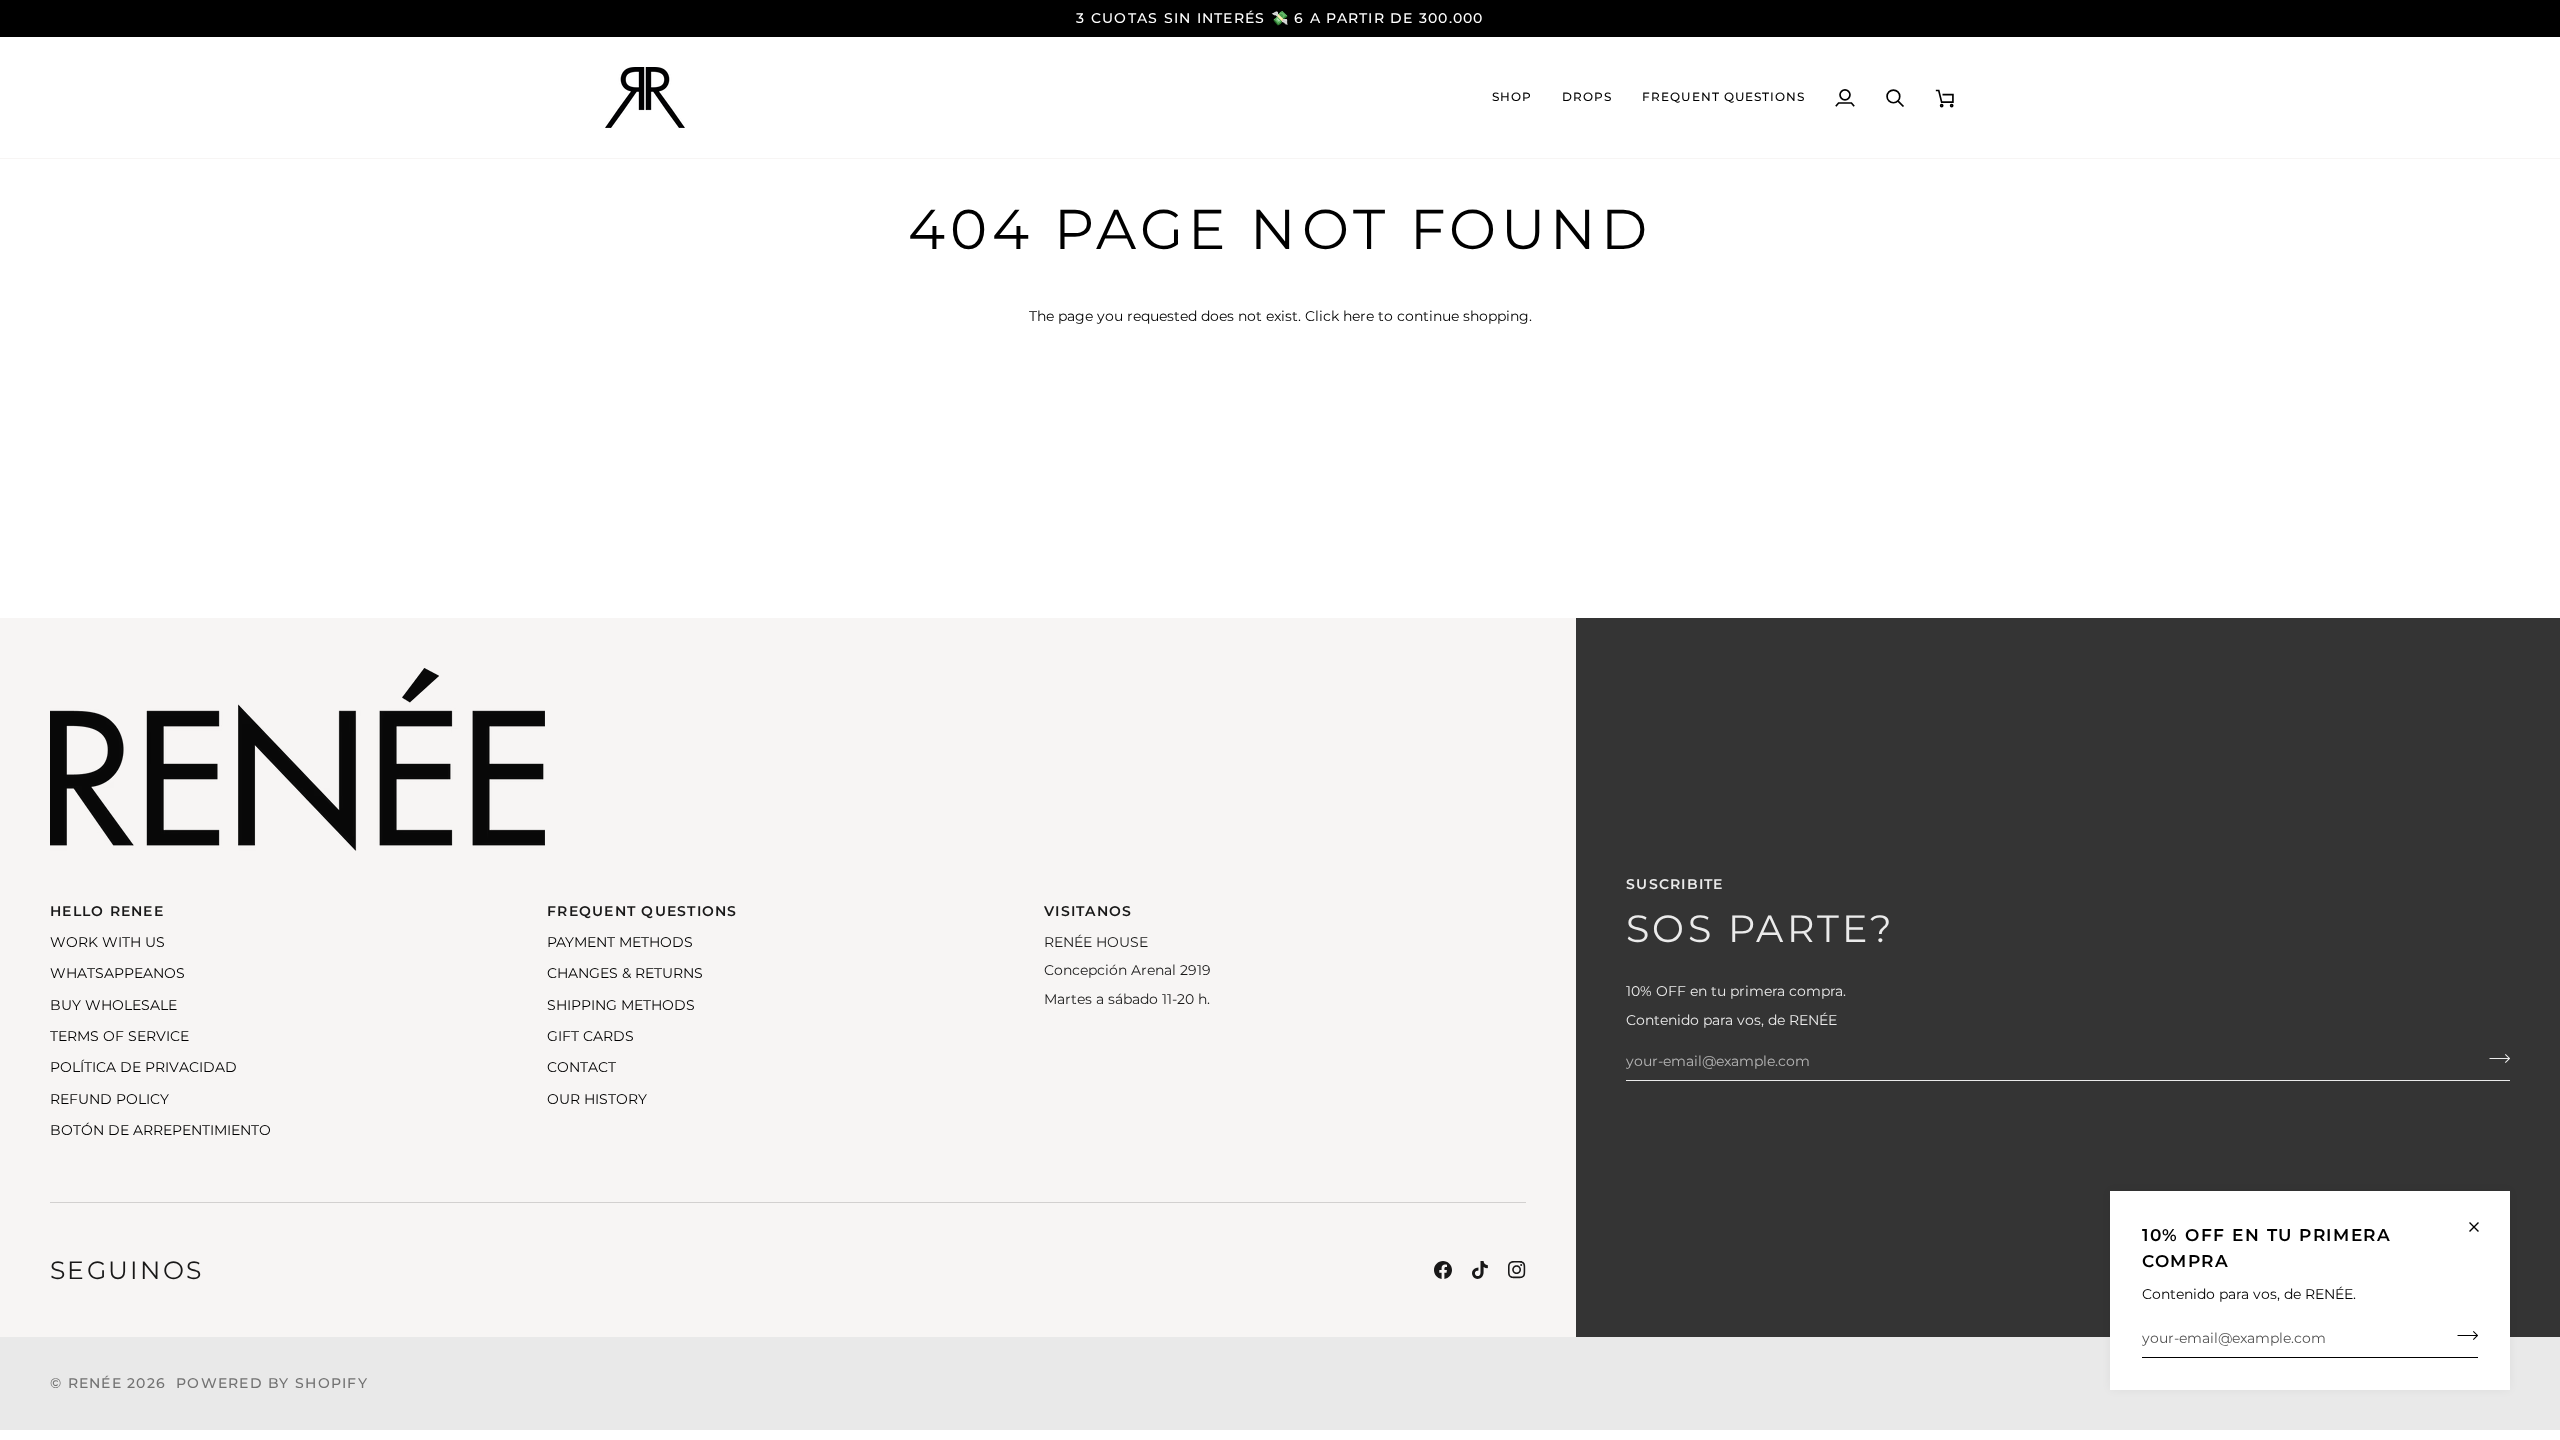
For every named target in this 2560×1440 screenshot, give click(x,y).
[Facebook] (1443, 1270)
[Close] (2482, 1227)
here (1358, 316)
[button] (1512, 97)
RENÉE (95, 1383)
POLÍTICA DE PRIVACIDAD (143, 1067)
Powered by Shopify (272, 1383)
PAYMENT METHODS (620, 942)
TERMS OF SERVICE (119, 1036)
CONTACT (581, 1067)
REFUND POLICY (109, 1099)
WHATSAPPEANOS (117, 973)
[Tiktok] (1480, 1270)
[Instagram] (1517, 1270)
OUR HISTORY (597, 1099)
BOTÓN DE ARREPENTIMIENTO (160, 1130)
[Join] (2461, 1336)
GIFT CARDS (590, 1036)
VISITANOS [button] (1088, 911)
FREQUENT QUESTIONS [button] (642, 911)
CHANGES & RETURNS (625, 973)
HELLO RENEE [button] (107, 911)
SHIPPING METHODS (621, 1005)
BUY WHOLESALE (113, 1005)
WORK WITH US (107, 942)
